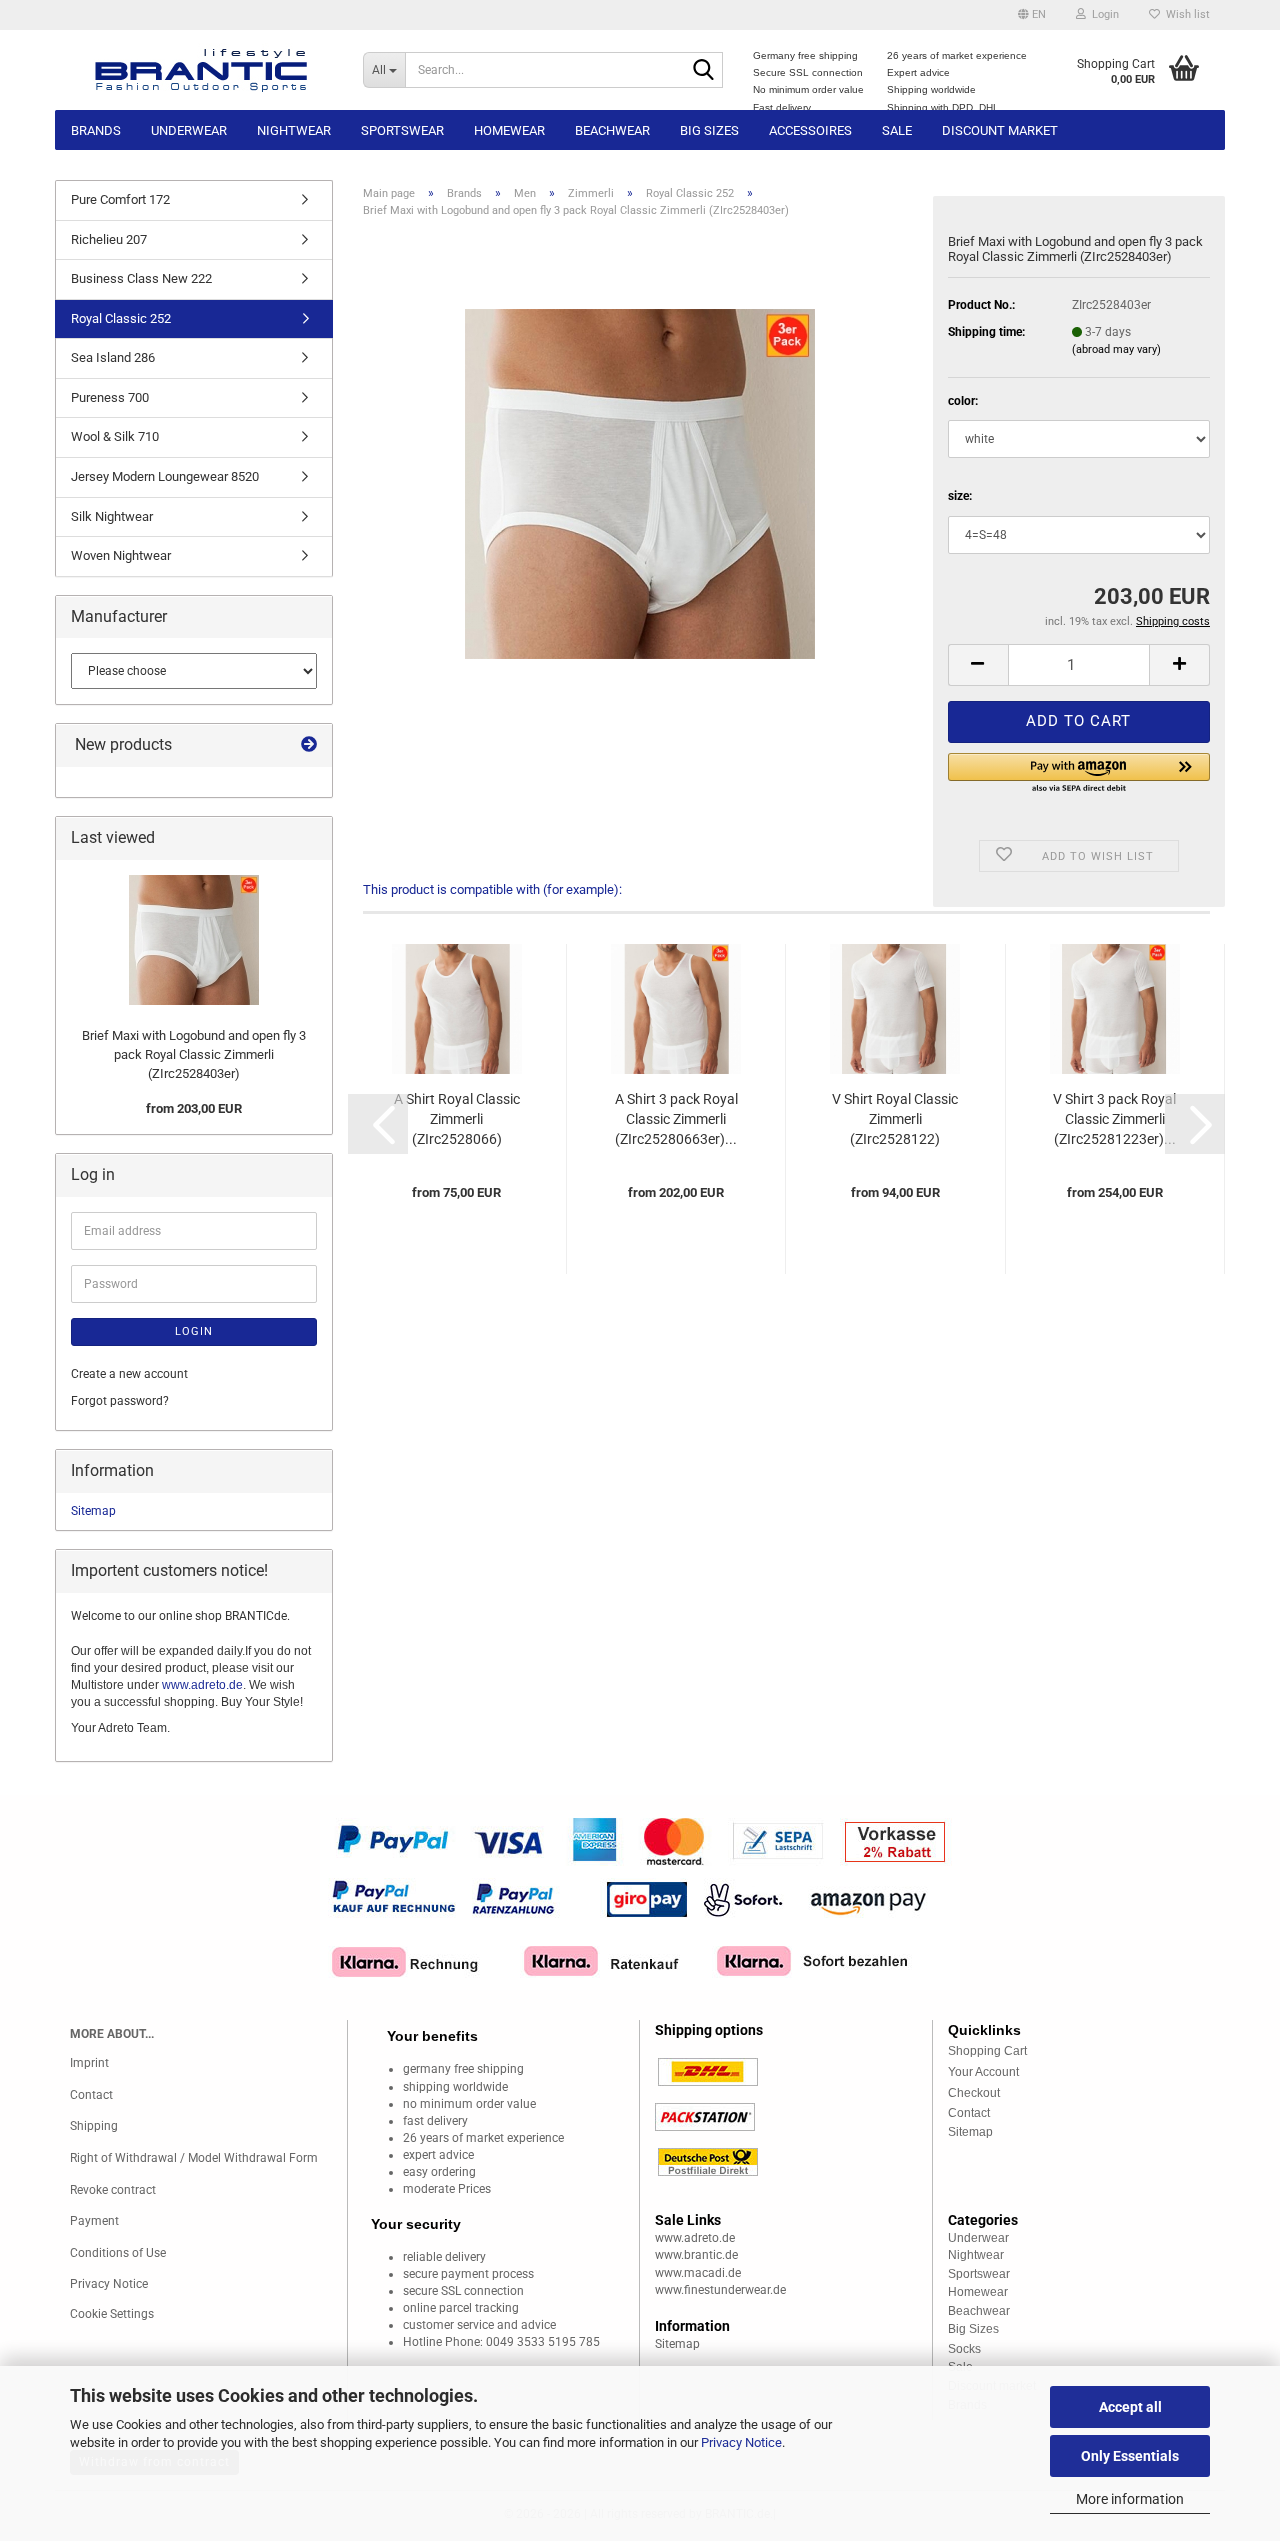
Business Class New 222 (141, 278)
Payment (94, 2221)
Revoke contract (113, 2190)
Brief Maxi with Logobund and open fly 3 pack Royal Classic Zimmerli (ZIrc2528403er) (194, 1054)
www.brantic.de (696, 2255)
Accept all (1130, 2407)
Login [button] (1102, 14)
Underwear (189, 130)
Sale (897, 130)
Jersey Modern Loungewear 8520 (165, 476)
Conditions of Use (118, 2253)
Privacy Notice (741, 2442)
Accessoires (810, 130)
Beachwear (612, 130)
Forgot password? (120, 1401)
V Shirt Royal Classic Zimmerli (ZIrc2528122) (895, 1119)
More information (1130, 2499)
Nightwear (294, 130)
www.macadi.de (698, 2273)
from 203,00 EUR (194, 1108)
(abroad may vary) (1116, 349)
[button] (1032, 15)
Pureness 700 (110, 397)
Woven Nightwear (121, 555)
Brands (96, 130)
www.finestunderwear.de (720, 2290)
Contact (91, 2095)
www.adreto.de (202, 1685)
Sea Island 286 (113, 357)
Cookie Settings (112, 2314)
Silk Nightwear (112, 516)
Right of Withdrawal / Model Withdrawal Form (194, 2158)
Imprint (89, 2063)
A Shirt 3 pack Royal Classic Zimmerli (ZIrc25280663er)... (676, 1119)
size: (960, 496)
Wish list (1185, 14)
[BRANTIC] (201, 70)
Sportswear (402, 130)
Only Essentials (1130, 2456)
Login (194, 1331)
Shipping (94, 2126)
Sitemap (93, 1511)
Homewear (509, 130)
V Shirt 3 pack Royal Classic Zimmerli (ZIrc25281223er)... (1114, 1119)
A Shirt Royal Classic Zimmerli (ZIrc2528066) (457, 1119)
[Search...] (704, 71)
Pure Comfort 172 (120, 199)
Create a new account (129, 1374)
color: (963, 401)
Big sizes (709, 130)
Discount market (1000, 130)
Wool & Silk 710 (115, 436)
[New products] (309, 745)
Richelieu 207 (109, 239)
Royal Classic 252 (121, 318)
